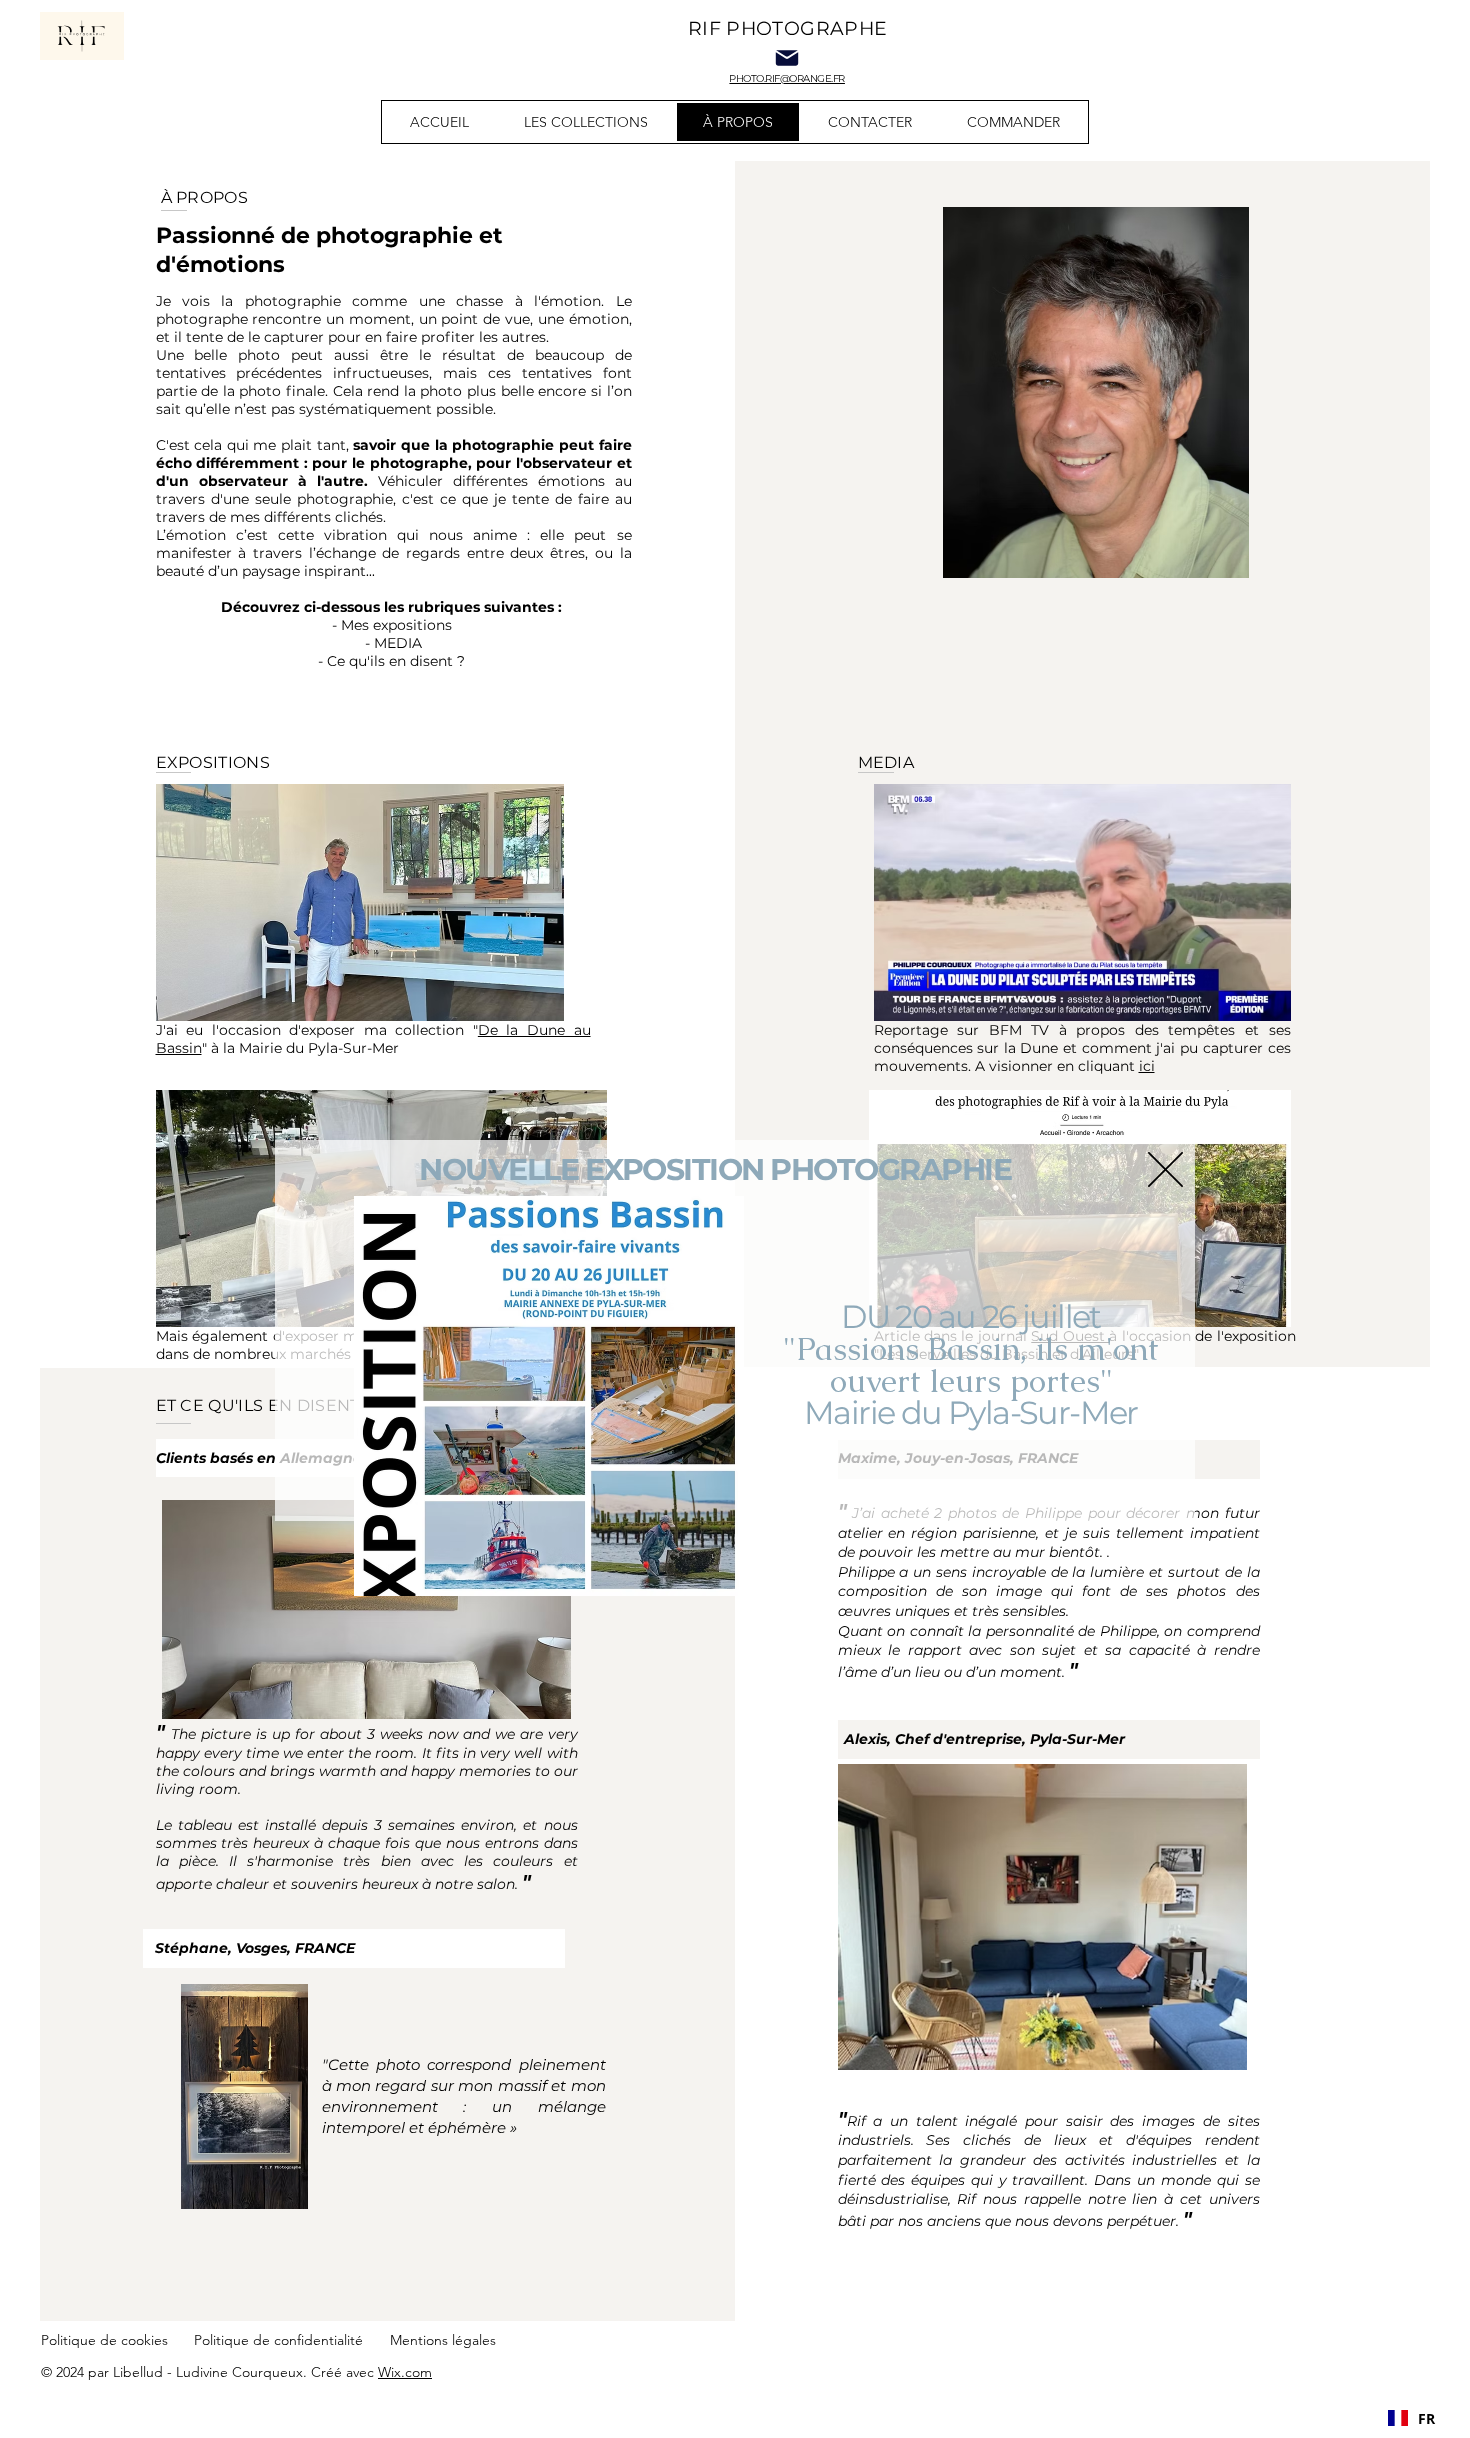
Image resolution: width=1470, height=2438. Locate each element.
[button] (1165, 1169)
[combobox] (1411, 2418)
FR (1426, 2418)
